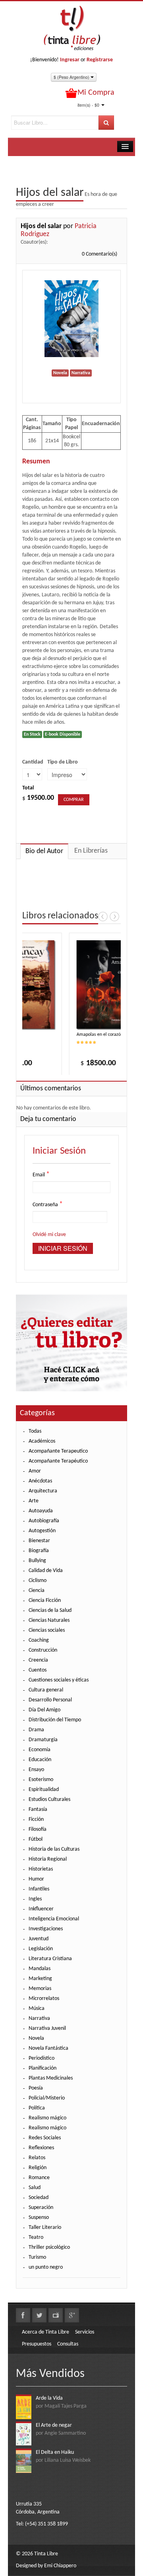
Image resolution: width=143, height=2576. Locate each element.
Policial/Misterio (47, 2098)
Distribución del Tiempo (55, 1720)
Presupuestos (37, 2344)
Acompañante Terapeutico (58, 1451)
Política (37, 2108)
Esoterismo (41, 1780)
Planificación (43, 2068)
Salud (35, 2188)
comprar (74, 800)
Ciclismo (38, 1581)
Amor (35, 1471)
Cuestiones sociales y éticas (59, 1680)
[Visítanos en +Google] (72, 2315)
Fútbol (36, 1839)
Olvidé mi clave (49, 1235)
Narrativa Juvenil (47, 2028)
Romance (39, 2178)
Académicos (42, 1441)
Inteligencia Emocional (54, 1919)
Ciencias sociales (47, 1630)
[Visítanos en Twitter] (39, 2315)
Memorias (40, 1989)
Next (114, 916)
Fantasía (38, 1809)
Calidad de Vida (46, 1571)
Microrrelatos (44, 1999)
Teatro (36, 2237)
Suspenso (39, 2218)
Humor (36, 1879)
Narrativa (39, 2018)
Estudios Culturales (49, 1800)
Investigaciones (46, 1929)
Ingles (35, 1899)
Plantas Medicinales (51, 2078)
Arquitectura (43, 1491)
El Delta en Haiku (55, 2452)
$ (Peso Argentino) (72, 77)
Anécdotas (40, 1481)
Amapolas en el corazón (91, 1035)
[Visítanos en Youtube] (56, 2315)
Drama (36, 1730)
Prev (103, 916)
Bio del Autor (44, 851)
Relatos (37, 2158)
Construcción (43, 1650)
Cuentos (38, 1670)
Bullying (37, 1561)
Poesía (36, 2088)
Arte (34, 1501)
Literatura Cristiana (50, 1959)
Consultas (68, 2344)
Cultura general (46, 1690)
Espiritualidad (44, 1790)
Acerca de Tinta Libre (45, 2332)
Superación (41, 2208)
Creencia (38, 1660)
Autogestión (42, 1531)
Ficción (36, 1819)
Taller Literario (45, 2227)
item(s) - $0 (88, 105)
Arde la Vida (49, 2398)
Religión (38, 2168)
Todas (35, 1431)
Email (41, 1175)
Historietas (41, 1869)
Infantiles (39, 1889)
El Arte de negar (54, 2425)
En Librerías (91, 851)
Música (37, 2009)
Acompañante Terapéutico (58, 1461)
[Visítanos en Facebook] (23, 2315)
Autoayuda (41, 1511)
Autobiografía (44, 1521)
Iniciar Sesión (63, 1248)
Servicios (85, 2332)
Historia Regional (48, 1859)
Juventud (39, 1939)
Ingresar (70, 60)
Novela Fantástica (48, 2048)
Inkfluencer (41, 1909)
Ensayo (36, 1770)
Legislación (41, 1949)
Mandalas (40, 1969)
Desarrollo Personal (50, 1700)
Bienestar (39, 1541)
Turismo (37, 2257)
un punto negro (46, 2267)
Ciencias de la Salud (50, 1610)
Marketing (40, 1979)
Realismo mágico (47, 2118)
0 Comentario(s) (100, 254)
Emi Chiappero (60, 2566)
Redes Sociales (45, 2138)
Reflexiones (41, 2148)
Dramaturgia (43, 1740)
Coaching (39, 1640)
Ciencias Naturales (49, 1620)
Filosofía (38, 1829)
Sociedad (39, 2198)
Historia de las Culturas (54, 1849)
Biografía (39, 1551)
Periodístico (42, 2058)
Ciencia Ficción (45, 1600)
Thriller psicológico (49, 2247)
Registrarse (100, 60)
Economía (40, 1750)
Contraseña (48, 1205)
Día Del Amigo (44, 1710)
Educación (40, 1760)
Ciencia (37, 1591)
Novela (36, 2038)
